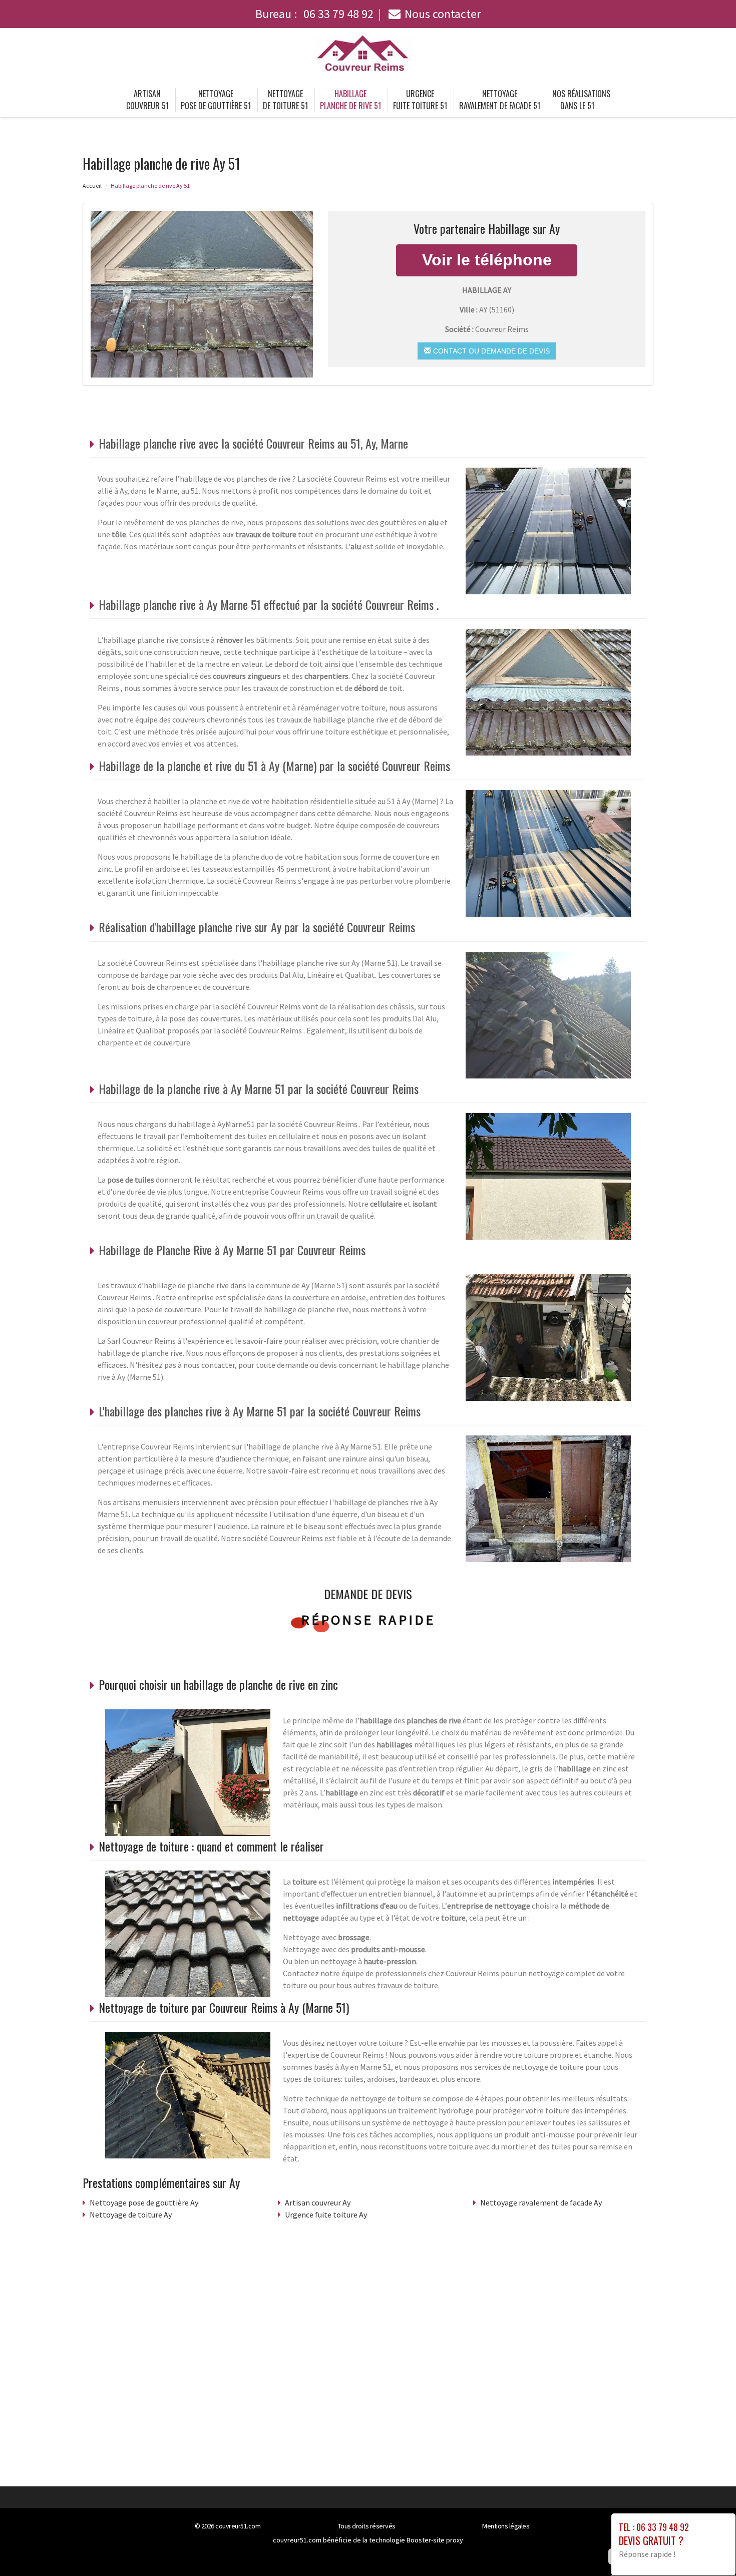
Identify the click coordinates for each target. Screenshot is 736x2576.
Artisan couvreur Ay (318, 2202)
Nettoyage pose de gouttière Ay (144, 2202)
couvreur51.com (238, 2526)
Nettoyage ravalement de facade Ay (541, 2202)
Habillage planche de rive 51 (350, 100)
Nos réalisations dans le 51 (581, 100)
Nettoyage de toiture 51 (285, 100)
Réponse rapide (368, 1620)
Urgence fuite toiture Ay (326, 2215)
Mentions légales (506, 2526)
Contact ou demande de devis (490, 351)
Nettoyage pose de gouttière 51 (216, 100)
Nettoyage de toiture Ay (131, 2215)
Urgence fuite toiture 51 (420, 100)
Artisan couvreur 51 (147, 100)
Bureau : (314, 14)
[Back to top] (708, 2548)
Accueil (92, 186)
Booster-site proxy (435, 2540)
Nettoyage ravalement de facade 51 (500, 100)
